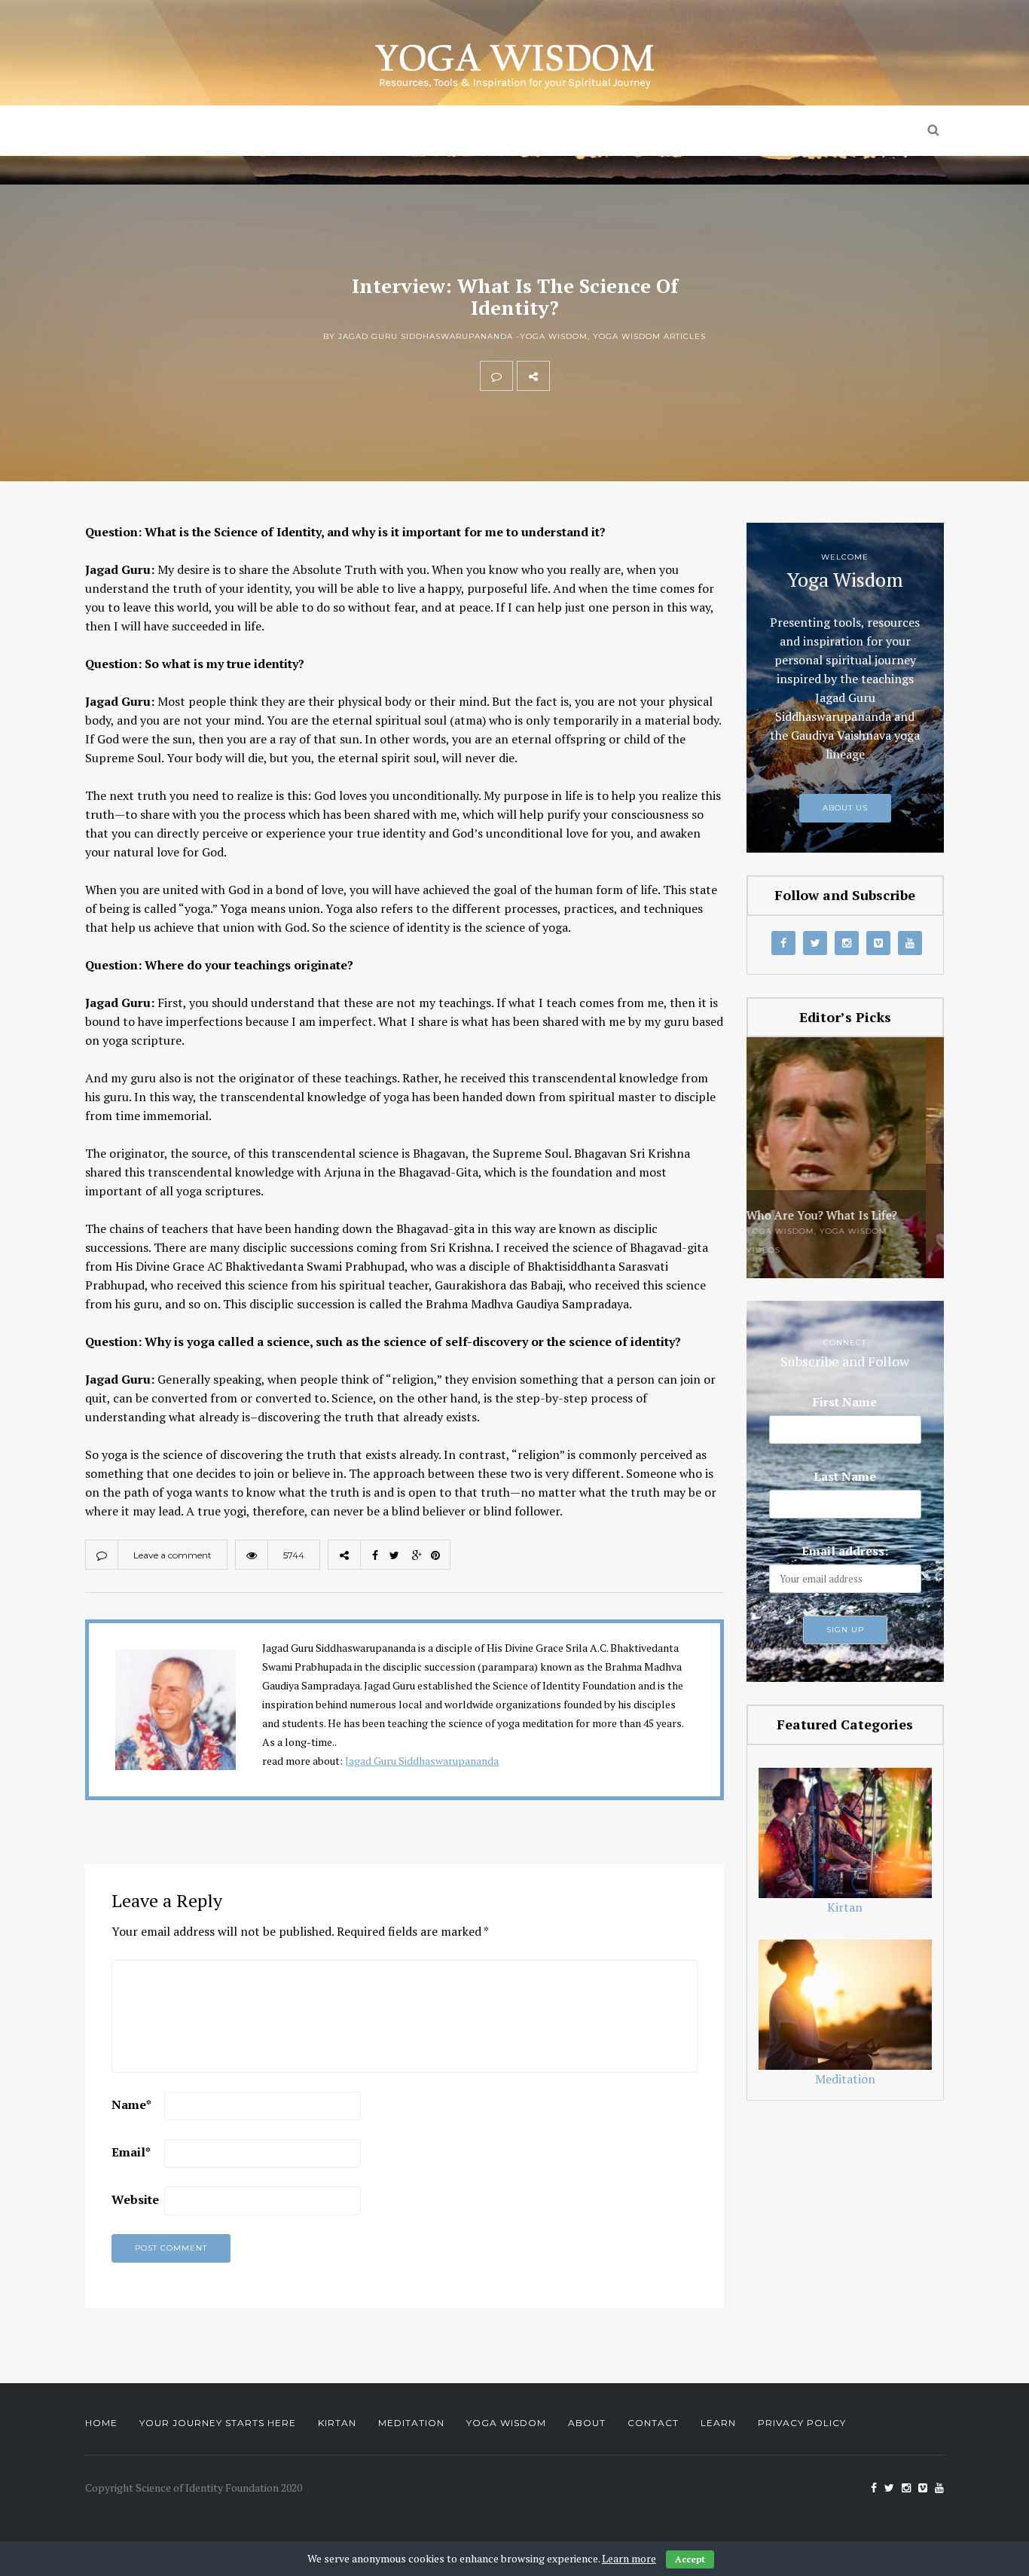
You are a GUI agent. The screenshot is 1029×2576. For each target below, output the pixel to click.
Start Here (313, 131)
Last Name (845, 1476)
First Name (845, 1402)
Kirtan (409, 131)
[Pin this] (665, 376)
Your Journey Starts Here (218, 2423)
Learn (718, 2423)
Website (135, 2199)
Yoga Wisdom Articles (649, 336)
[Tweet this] (599, 376)
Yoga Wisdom (653, 131)
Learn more (629, 2558)
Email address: (845, 1551)
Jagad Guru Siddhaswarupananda (422, 1761)
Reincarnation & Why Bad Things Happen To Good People (836, 1203)
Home (222, 131)
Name (131, 2104)
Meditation (520, 131)
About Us (780, 131)
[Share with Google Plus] (632, 376)
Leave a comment (173, 1555)
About (587, 2423)
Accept (690, 2559)
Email (131, 2152)
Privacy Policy (802, 2423)
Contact (653, 2423)
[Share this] (566, 376)
